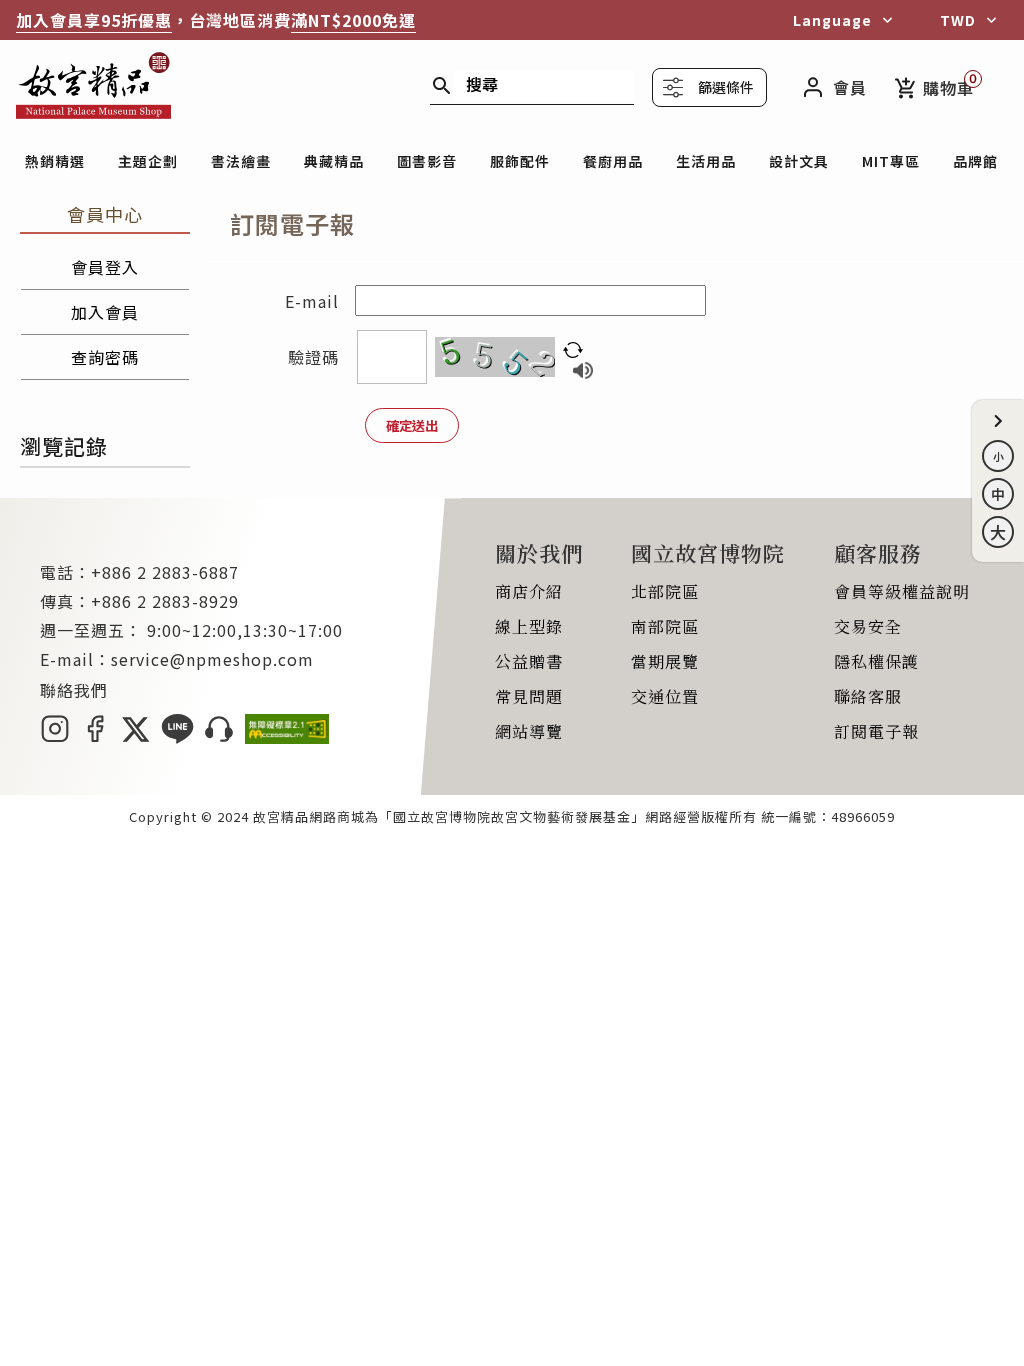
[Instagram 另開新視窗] (55, 737)
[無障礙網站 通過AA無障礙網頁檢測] (287, 737)
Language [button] (832, 20)
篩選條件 (726, 87)
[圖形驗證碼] (495, 357)
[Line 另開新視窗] (177, 737)
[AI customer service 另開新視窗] (219, 737)
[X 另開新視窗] (135, 737)
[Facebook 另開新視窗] (95, 737)
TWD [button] (958, 20)
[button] (998, 421)
